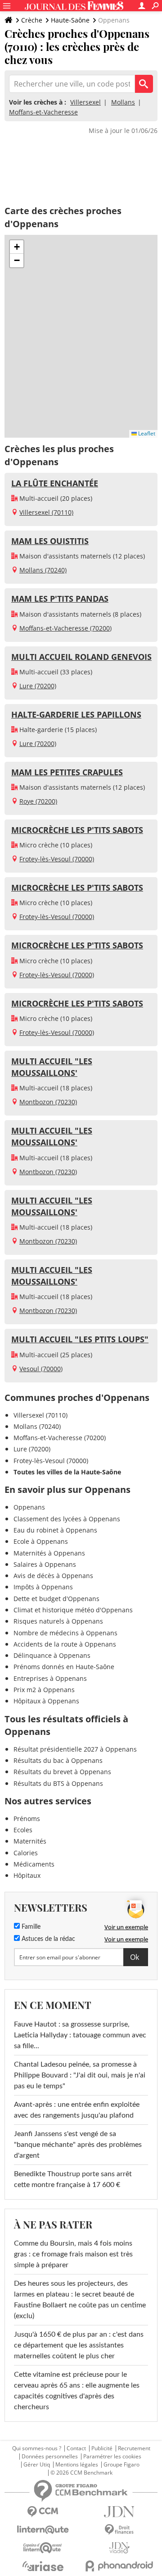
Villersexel (85, 102)
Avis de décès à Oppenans (53, 1576)
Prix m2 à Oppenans (44, 1690)
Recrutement (134, 2448)
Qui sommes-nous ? (37, 2448)
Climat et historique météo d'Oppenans (73, 1610)
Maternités (30, 1841)
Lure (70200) (38, 686)
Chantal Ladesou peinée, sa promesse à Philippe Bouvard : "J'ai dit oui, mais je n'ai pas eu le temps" (80, 2075)
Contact (76, 2448)
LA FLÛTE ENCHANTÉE (55, 483)
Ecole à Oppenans (41, 1541)
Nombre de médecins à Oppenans (65, 1633)
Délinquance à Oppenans (52, 1655)
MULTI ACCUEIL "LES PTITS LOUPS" (80, 1339)
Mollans (123, 102)
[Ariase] (43, 2566)
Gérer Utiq (37, 2465)
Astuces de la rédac (47, 1939)
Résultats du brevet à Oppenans (62, 1772)
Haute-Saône (70, 20)
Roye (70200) (38, 801)
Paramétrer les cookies (112, 2457)
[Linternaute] (43, 2530)
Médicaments (34, 1864)
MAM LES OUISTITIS (50, 541)
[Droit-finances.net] (119, 2530)
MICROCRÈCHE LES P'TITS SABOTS (77, 830)
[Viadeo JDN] (119, 2548)
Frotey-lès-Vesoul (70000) (57, 859)
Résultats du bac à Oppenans (58, 1760)
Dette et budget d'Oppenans (56, 1599)
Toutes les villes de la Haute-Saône (67, 1472)
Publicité (102, 2448)
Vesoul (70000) (41, 1369)
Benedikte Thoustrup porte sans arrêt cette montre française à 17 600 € (73, 2179)
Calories (26, 1853)
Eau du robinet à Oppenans (55, 1530)
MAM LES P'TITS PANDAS (60, 599)
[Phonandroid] (119, 2566)
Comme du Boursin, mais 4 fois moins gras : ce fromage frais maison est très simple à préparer (73, 2254)
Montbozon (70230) (48, 1102)
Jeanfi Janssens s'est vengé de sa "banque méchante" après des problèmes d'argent (78, 2145)
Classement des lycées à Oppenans (67, 1519)
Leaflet (146, 433)
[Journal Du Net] (119, 2512)
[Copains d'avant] (43, 2548)
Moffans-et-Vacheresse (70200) (65, 628)
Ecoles (23, 1830)
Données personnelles (50, 2457)
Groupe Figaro (121, 2465)
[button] (17, 247)
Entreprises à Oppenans (50, 1678)
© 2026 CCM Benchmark (81, 2473)
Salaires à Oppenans (45, 1564)
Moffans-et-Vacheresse (43, 112)
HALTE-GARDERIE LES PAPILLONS (76, 714)
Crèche (32, 20)
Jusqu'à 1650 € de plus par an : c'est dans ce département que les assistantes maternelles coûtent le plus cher (79, 2345)
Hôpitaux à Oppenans (46, 1701)
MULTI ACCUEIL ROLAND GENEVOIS (81, 657)
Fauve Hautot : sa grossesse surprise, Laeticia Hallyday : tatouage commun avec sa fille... (80, 2035)
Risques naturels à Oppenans (58, 1621)
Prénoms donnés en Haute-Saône (64, 1667)
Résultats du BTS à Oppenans (58, 1783)
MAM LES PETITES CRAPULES (67, 772)
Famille (30, 1927)
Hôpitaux (27, 1875)
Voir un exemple (126, 1927)
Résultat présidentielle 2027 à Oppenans (75, 1749)
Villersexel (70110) (46, 512)
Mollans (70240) (43, 570)
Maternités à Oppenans (49, 1553)
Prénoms (27, 1819)
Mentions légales (77, 2465)
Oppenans (29, 1507)
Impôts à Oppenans (43, 1587)
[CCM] (43, 2512)
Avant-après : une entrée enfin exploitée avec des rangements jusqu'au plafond (77, 2110)
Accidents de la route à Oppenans (65, 1644)
